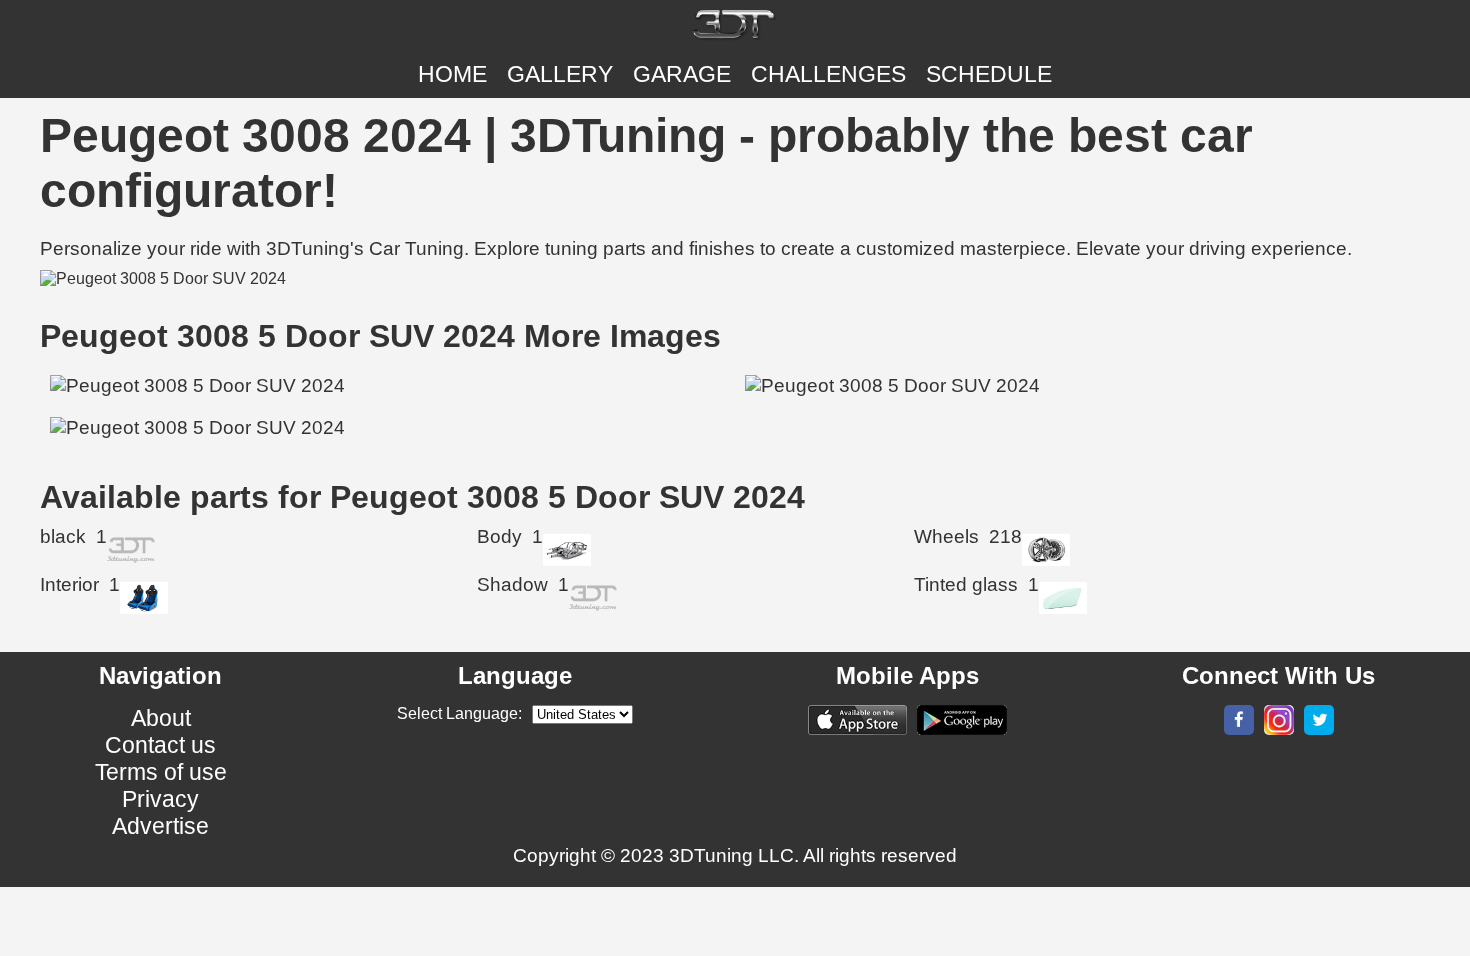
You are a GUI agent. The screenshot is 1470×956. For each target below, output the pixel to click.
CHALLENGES (828, 74)
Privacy (160, 799)
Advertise (160, 826)
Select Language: (459, 713)
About (161, 718)
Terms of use (161, 772)
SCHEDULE (989, 74)
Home (452, 74)
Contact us (160, 745)
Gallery (560, 74)
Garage (682, 74)
